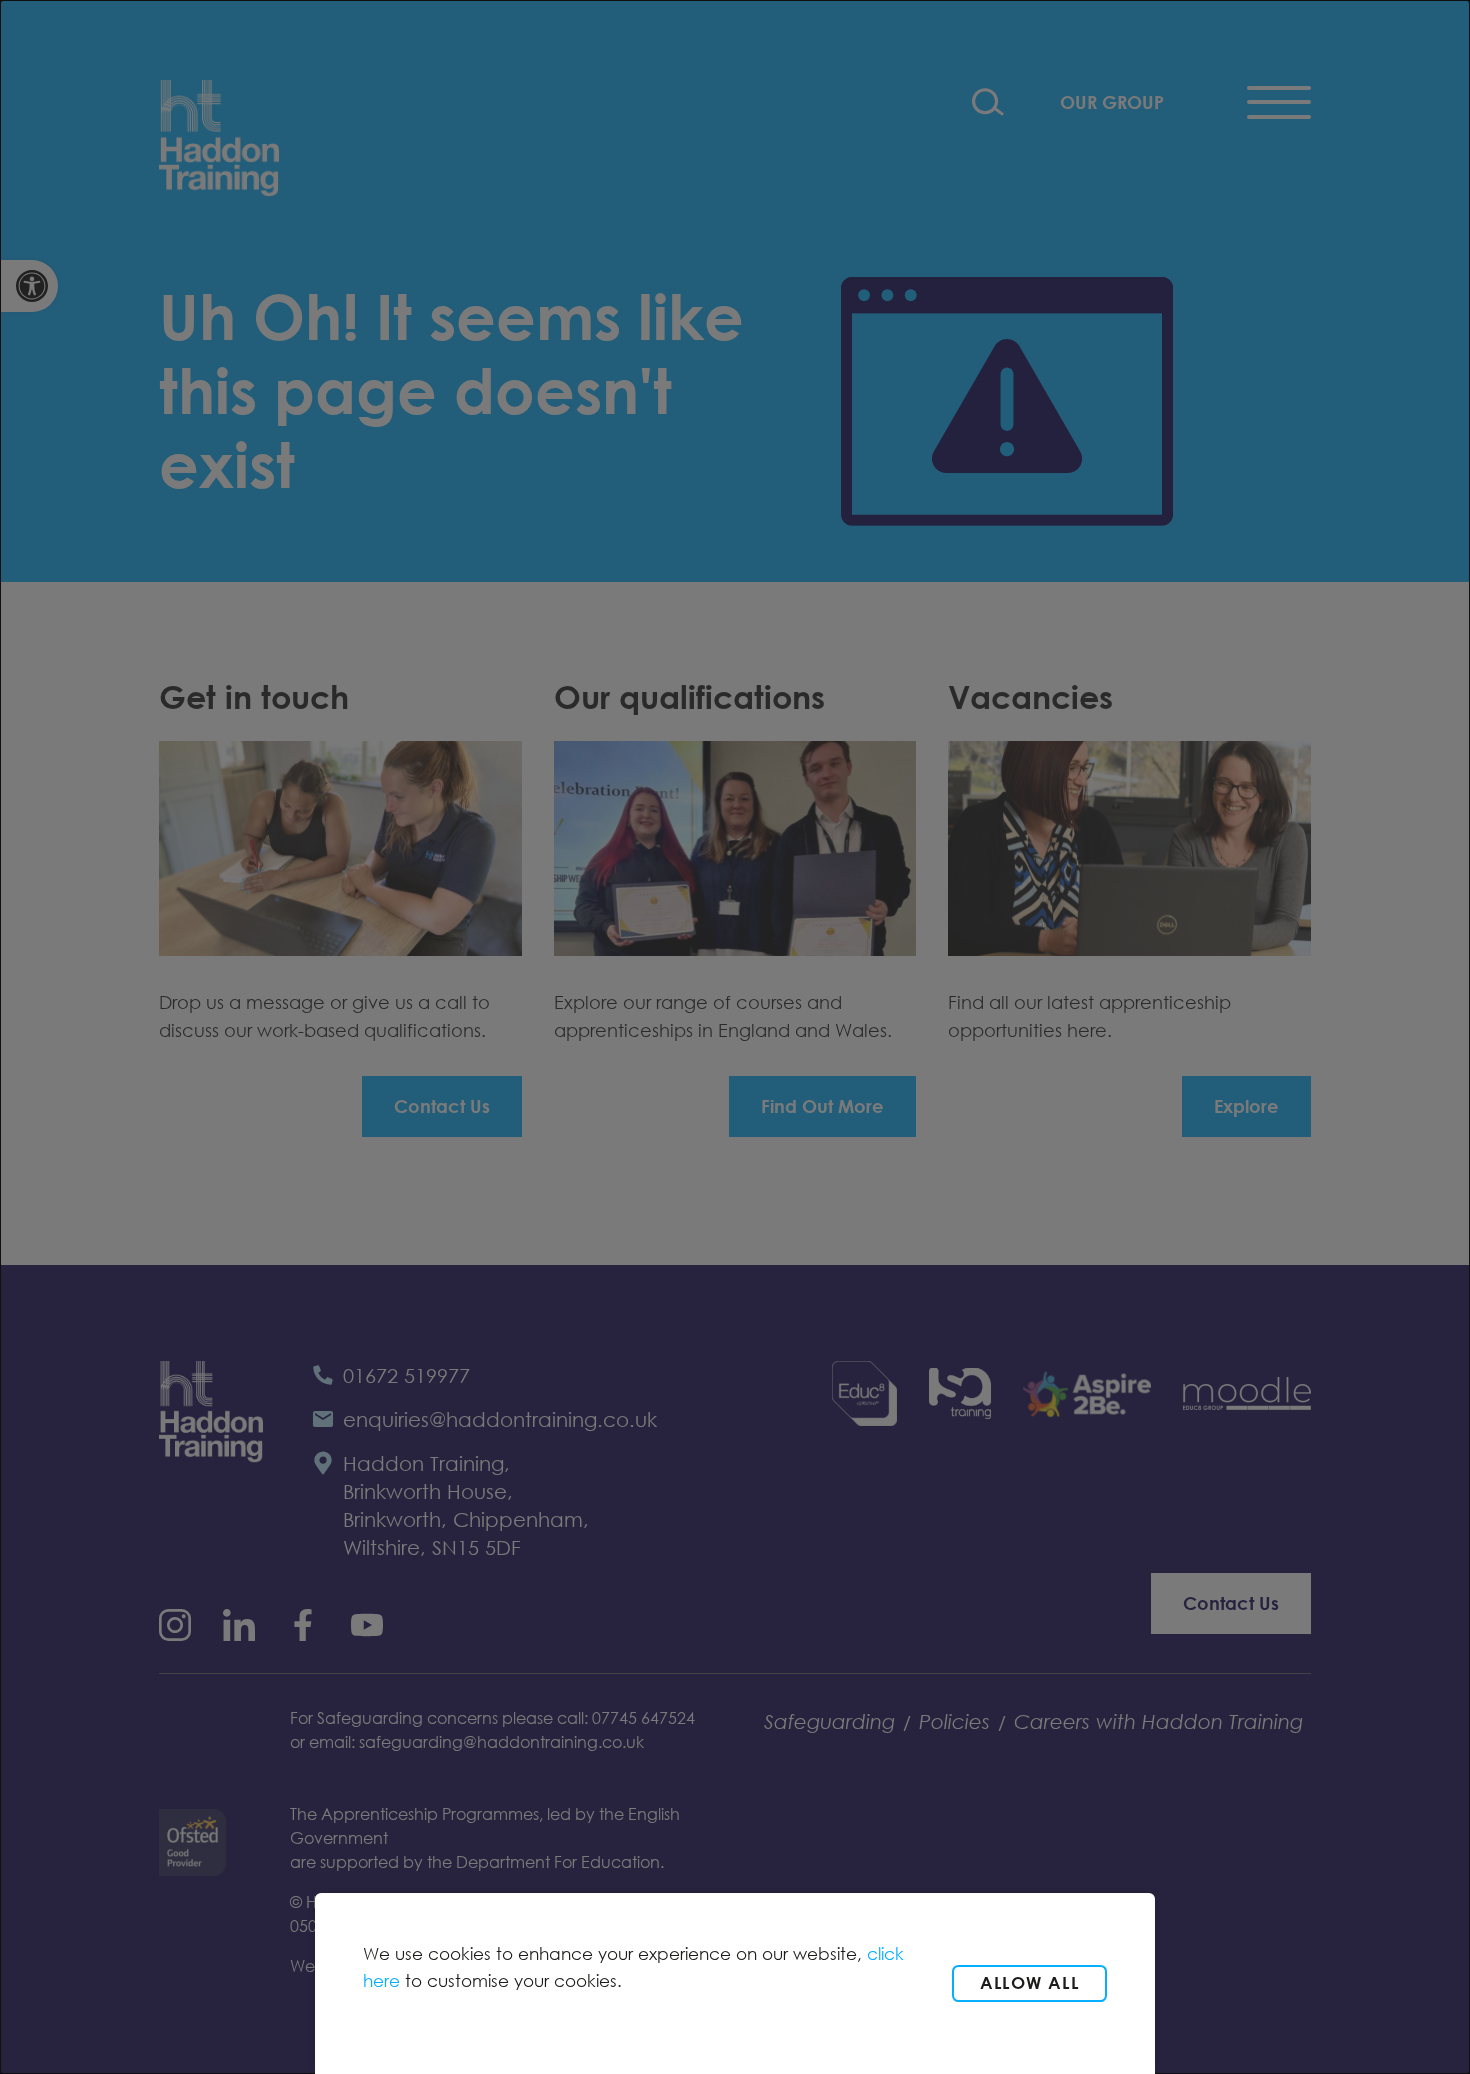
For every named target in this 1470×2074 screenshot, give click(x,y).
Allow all (1029, 1982)
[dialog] (735, 1037)
